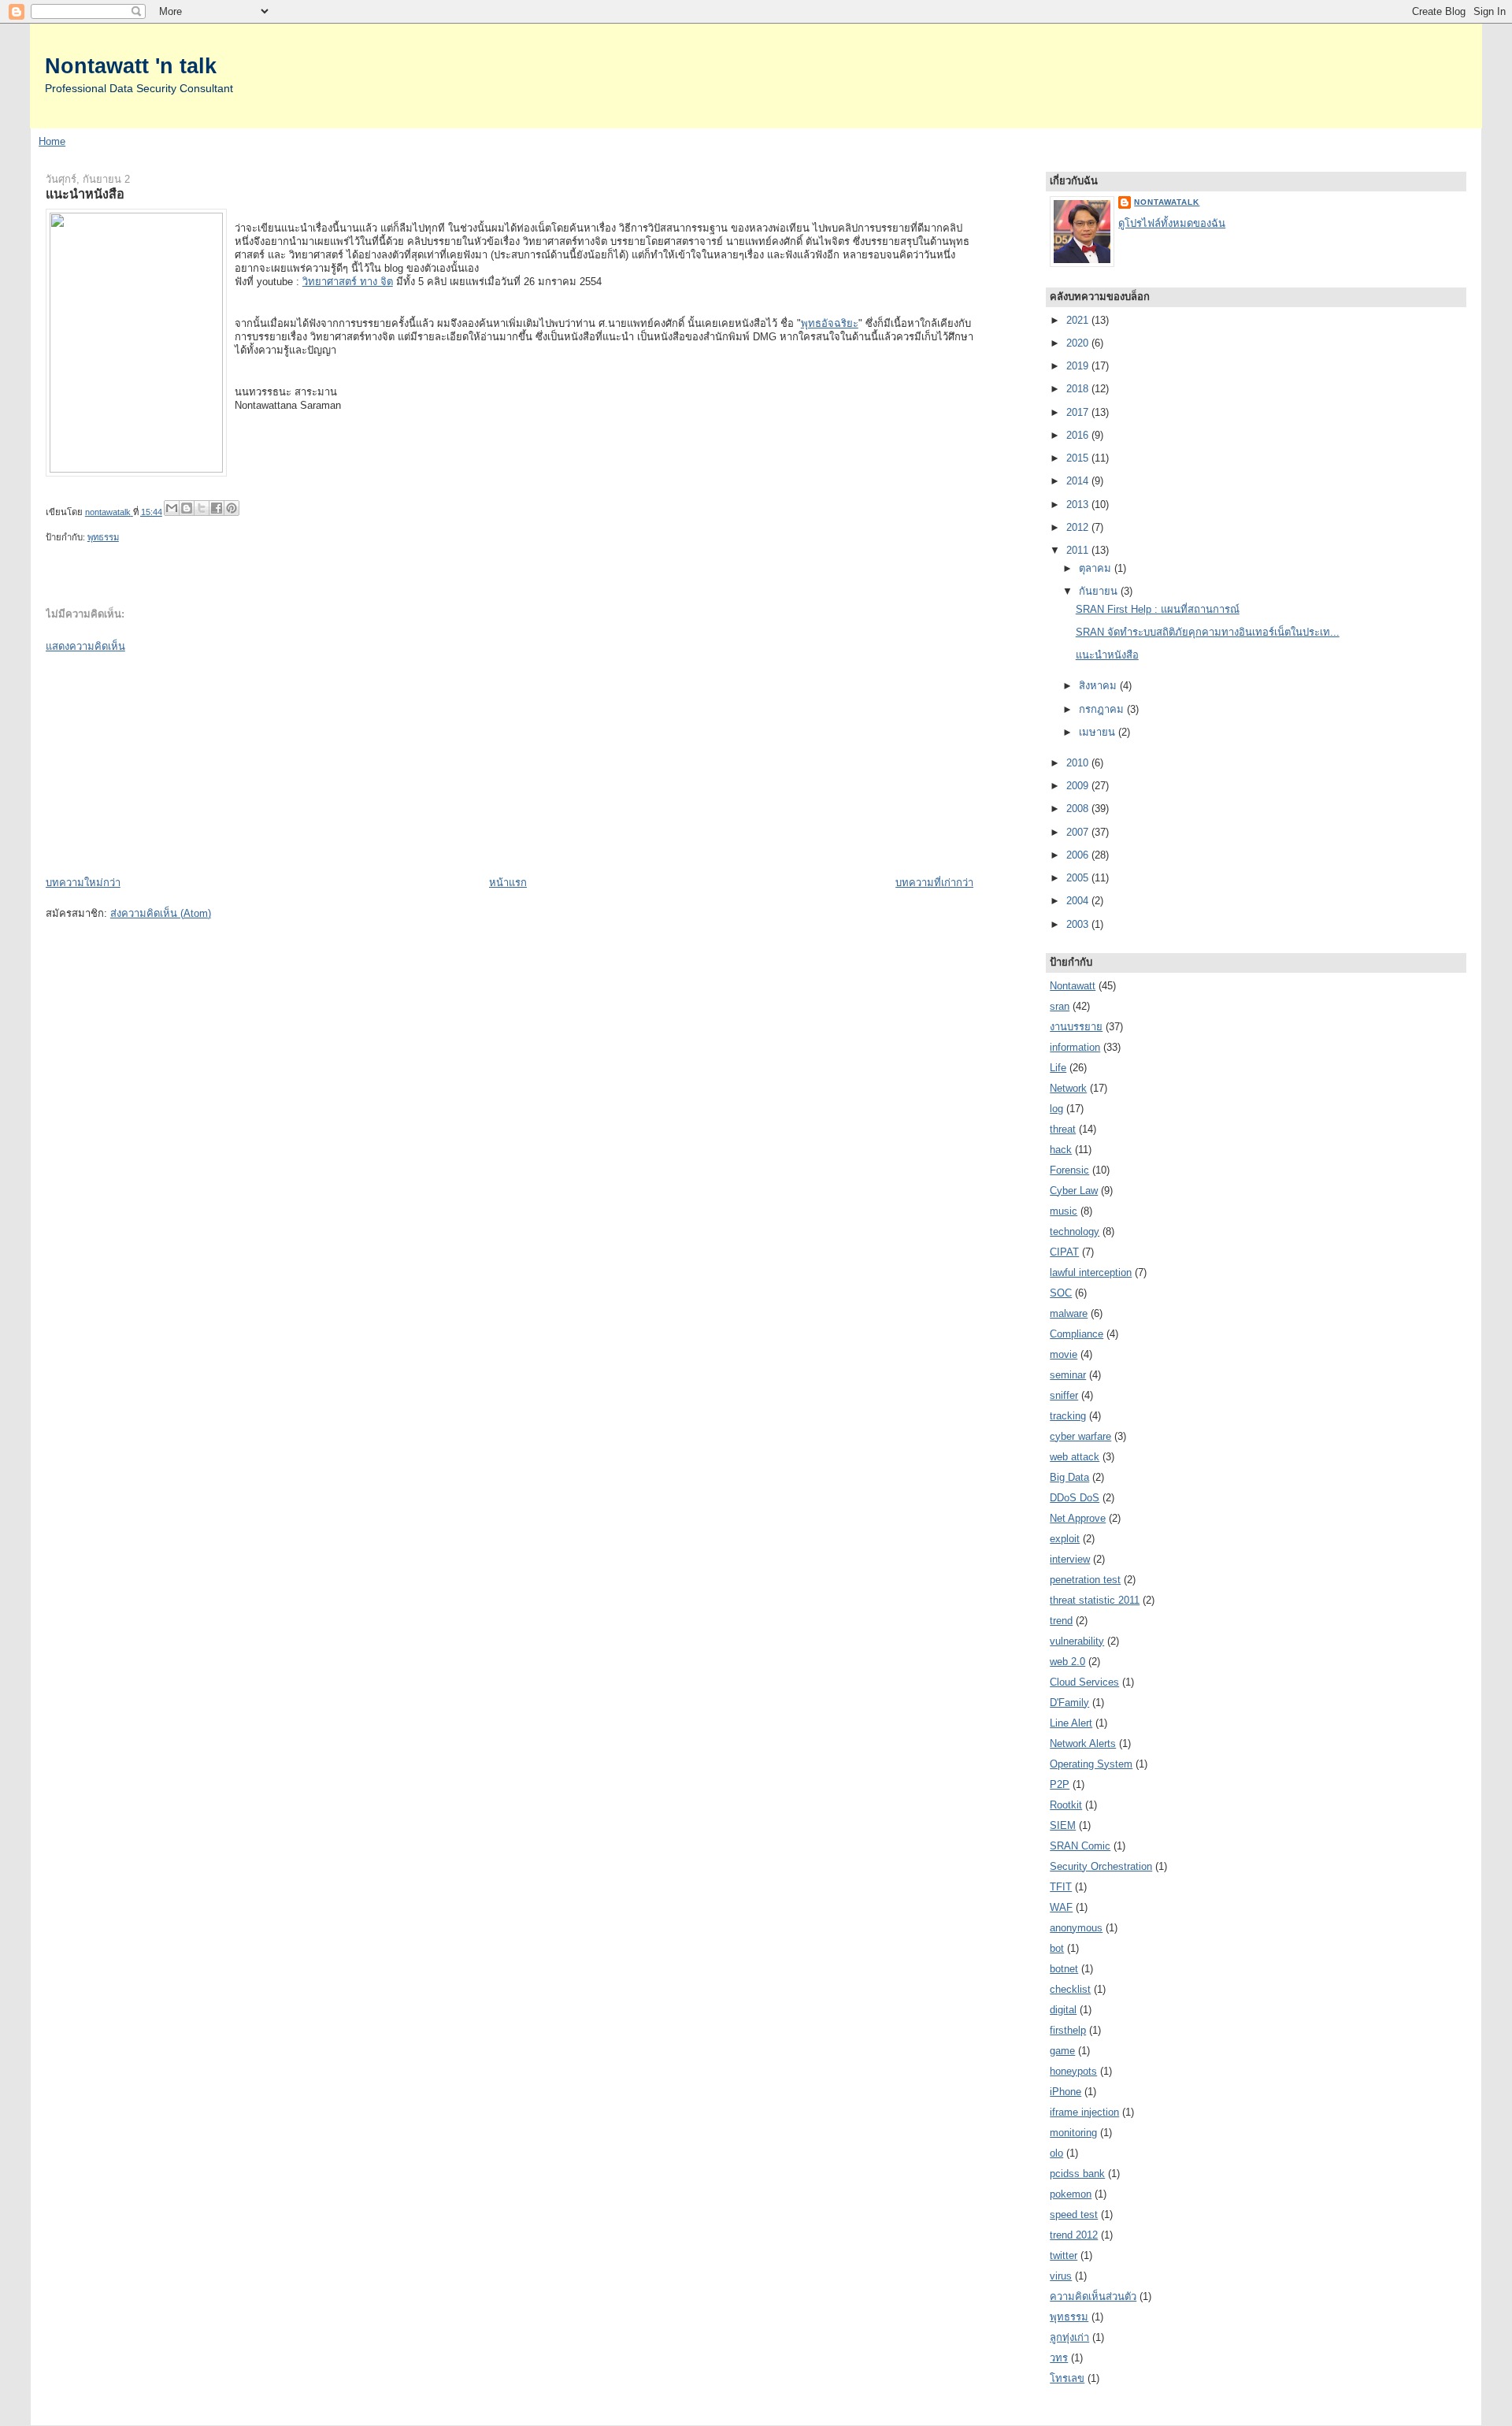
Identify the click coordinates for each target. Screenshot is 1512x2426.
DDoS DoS (1075, 1498)
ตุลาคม (1097, 568)
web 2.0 (1067, 1662)
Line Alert (1071, 1723)
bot (1057, 1948)
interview (1070, 1559)
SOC (1061, 1293)
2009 (1079, 786)
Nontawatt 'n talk (131, 66)
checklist (1070, 1989)
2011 (1079, 550)
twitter (1064, 2255)
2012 (1079, 527)
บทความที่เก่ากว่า (934, 883)
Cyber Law (1074, 1191)
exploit (1065, 1539)
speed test (1074, 2215)
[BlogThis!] (187, 508)
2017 (1079, 412)
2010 (1079, 763)
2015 (1079, 458)
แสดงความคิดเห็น (85, 646)
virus (1061, 2276)
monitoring (1073, 2133)
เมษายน (1099, 732)
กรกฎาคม (1103, 709)
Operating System (1091, 1764)
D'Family (1069, 1703)
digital (1063, 2010)
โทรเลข (1067, 2378)
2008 (1079, 809)
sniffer (1064, 1395)
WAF (1061, 1907)
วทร (1059, 2358)
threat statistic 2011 (1095, 1600)
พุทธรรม (103, 537)
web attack (1075, 1457)
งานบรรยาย (1076, 1027)
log (1056, 1109)
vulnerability (1077, 1641)
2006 (1079, 855)
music (1064, 1211)
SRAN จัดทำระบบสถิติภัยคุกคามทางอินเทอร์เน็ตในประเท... (1208, 632)
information (1075, 1047)
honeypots (1073, 2071)
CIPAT (1064, 1252)
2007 (1079, 832)
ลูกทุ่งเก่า (1069, 2337)
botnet (1064, 1969)
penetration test (1085, 1580)
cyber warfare (1080, 1436)
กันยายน (1100, 591)
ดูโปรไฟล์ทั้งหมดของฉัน (1172, 223)
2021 (1079, 320)
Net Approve (1078, 1518)
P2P (1060, 1784)
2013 (1079, 504)
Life (1058, 1068)
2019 (1079, 366)
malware (1069, 1313)
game (1062, 2051)
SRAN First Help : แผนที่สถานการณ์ (1158, 609)
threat (1063, 1129)
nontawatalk (1167, 202)
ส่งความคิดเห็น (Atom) (161, 913)
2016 (1079, 435)
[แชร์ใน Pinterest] (232, 508)
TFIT (1061, 1887)
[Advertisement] (164, 763)
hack (1061, 1150)
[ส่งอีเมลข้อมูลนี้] (172, 508)
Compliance (1077, 1334)
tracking (1068, 1416)
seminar (1068, 1375)
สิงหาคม (1099, 686)
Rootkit (1066, 1805)
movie (1064, 1354)
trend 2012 (1074, 2235)
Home (52, 141)
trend (1061, 1621)
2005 (1079, 878)
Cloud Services (1084, 1682)
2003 (1079, 924)
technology (1075, 1232)
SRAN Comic (1080, 1846)
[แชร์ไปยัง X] (202, 508)
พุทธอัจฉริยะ (830, 323)
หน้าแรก (508, 883)
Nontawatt (1073, 986)
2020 (1079, 343)
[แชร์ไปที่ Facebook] (217, 508)
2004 (1079, 901)
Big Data (1069, 1477)
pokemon (1071, 2194)
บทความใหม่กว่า (83, 883)
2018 (1079, 389)
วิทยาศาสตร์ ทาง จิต (348, 282)
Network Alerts (1083, 1743)
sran (1060, 1006)
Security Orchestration (1101, 1866)
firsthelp (1068, 2030)
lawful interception (1091, 1272)
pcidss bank (1077, 2174)
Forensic (1069, 1170)
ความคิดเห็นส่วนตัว (1093, 2296)
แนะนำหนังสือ (1107, 655)
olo (1056, 2153)
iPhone (1065, 2092)
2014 (1079, 481)
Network (1068, 1088)
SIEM (1063, 1825)
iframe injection (1084, 2112)
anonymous (1076, 1928)
